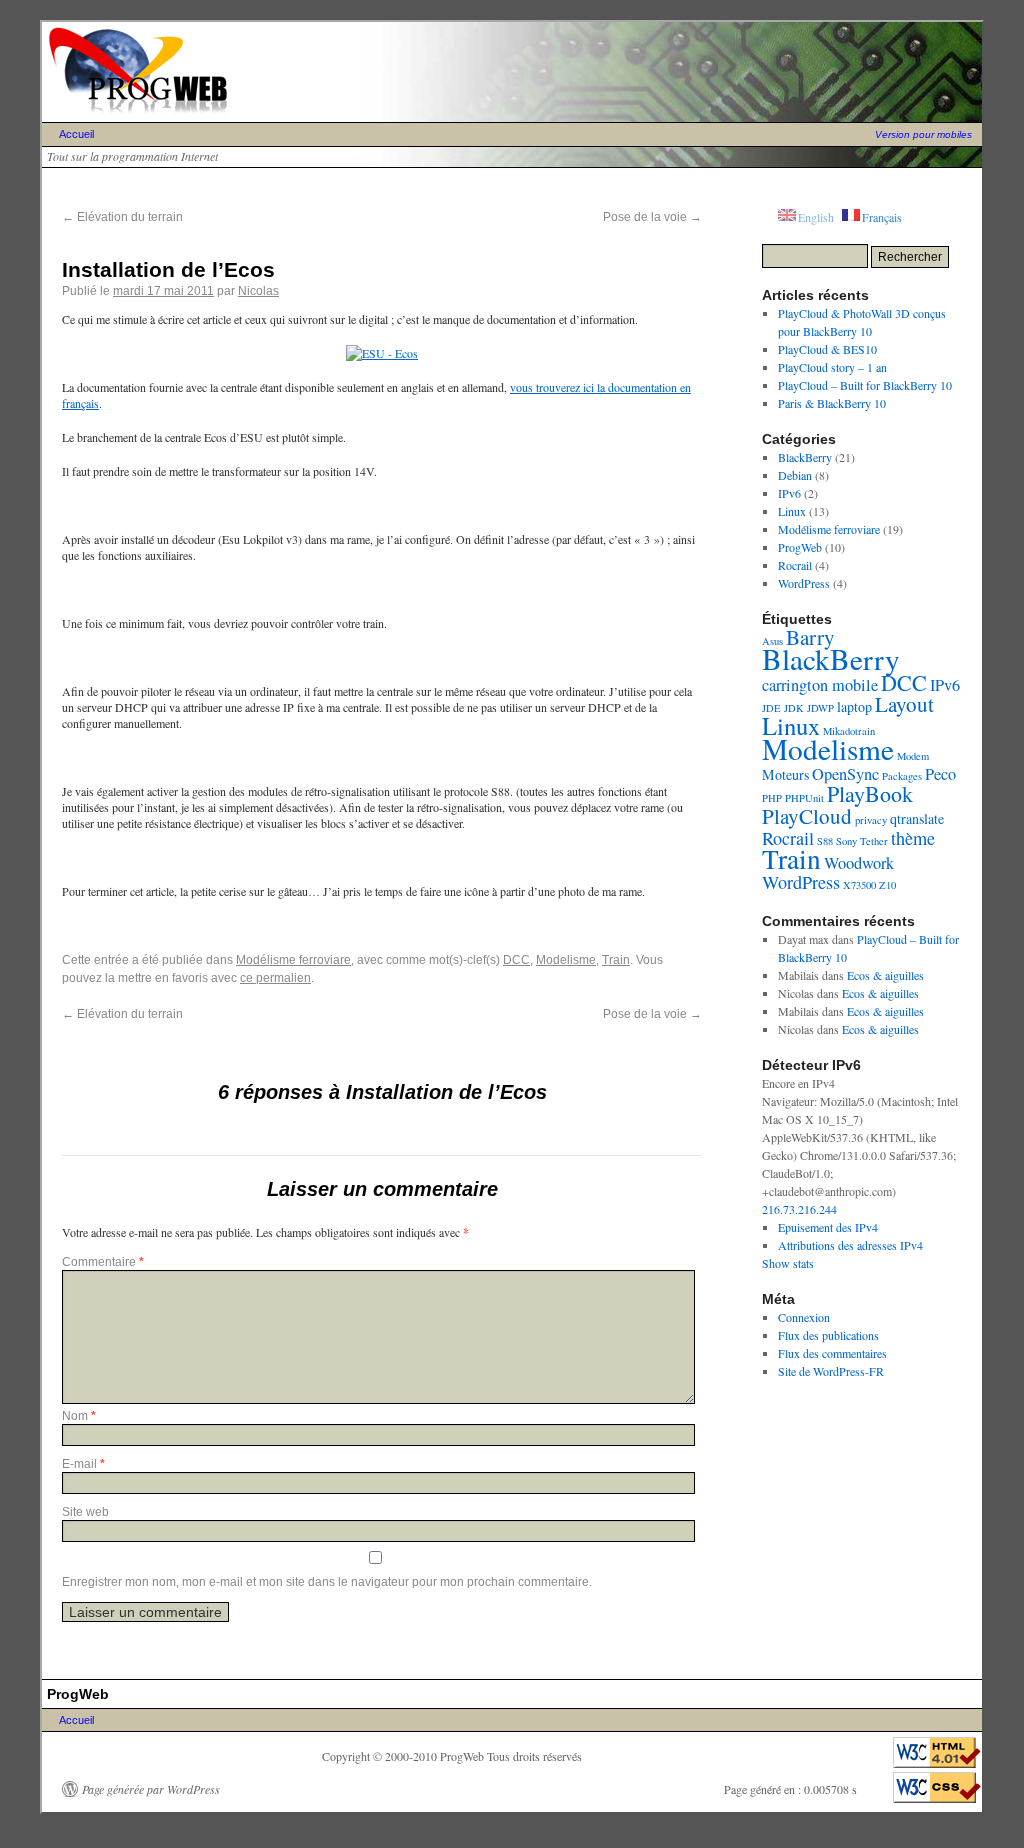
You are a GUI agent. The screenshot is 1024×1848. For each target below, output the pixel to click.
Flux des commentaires (832, 1353)
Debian (795, 475)
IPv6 (789, 493)
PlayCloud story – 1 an (832, 367)
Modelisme (566, 960)
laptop (854, 706)
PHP (772, 798)
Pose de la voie (652, 217)
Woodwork (859, 863)
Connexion (804, 1317)
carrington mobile (820, 685)
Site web (85, 1512)
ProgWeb (800, 547)
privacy (871, 820)
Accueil (76, 134)
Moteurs (785, 774)
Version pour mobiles (923, 134)
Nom (79, 1416)
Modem (913, 756)
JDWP (820, 708)
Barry (810, 637)
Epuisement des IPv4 (828, 1227)
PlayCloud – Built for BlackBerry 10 (865, 385)
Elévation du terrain (122, 217)
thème (913, 838)
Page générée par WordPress (151, 1789)
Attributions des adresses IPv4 (850, 1245)
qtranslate (917, 818)
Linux (792, 511)
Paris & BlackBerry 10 (832, 403)
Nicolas (258, 291)
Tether (874, 841)
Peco (940, 774)
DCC (516, 960)
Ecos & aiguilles (885, 975)
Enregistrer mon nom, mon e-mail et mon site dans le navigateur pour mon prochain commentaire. (327, 1582)
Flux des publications (828, 1335)
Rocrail (795, 565)
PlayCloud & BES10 (827, 349)
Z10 (887, 885)
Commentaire (103, 1262)
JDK (794, 708)
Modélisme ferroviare (293, 960)
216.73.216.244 (799, 1209)
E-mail (83, 1464)
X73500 (859, 885)
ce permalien (275, 978)
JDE (771, 708)
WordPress (804, 583)
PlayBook (870, 793)
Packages (902, 776)
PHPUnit (804, 798)
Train (616, 960)
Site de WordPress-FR (831, 1371)
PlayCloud (807, 816)
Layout (904, 704)
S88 (825, 841)
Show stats (788, 1263)
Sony (846, 841)
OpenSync (845, 774)
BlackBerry (805, 457)
